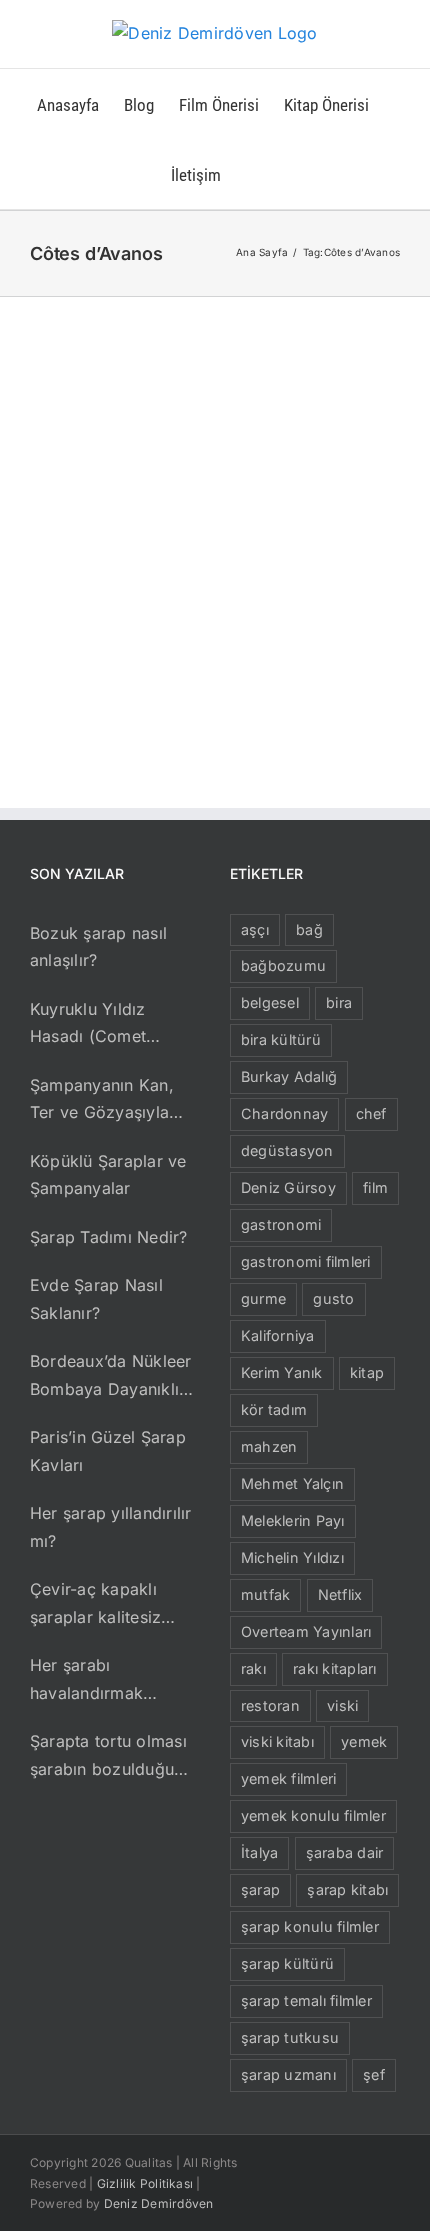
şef (374, 2074)
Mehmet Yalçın (292, 1483)
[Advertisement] (215, 522)
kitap (367, 1372)
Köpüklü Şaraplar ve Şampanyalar (108, 1175)
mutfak (265, 1594)
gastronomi (281, 1224)
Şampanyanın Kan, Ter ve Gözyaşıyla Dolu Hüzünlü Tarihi (106, 1101)
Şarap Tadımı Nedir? (109, 1237)
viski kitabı (277, 1741)
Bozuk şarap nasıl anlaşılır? (98, 947)
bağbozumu (283, 965)
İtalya (259, 1852)
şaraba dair (345, 1852)
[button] (252, 174)
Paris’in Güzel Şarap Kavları (108, 1451)
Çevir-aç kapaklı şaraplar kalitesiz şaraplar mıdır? (95, 1605)
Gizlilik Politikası (145, 2183)
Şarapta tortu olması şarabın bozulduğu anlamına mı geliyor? (110, 1757)
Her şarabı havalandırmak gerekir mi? (86, 1681)
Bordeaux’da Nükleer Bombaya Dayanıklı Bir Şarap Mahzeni (111, 1377)
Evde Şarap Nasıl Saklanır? (96, 1299)
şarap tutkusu (290, 2037)
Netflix (340, 1594)
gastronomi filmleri (306, 1261)
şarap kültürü (287, 1963)
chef (371, 1113)
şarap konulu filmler (310, 1926)
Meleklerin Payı (293, 1520)
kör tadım (274, 1409)
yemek (364, 1741)
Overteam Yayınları (306, 1631)
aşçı (255, 929)
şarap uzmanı (288, 2074)
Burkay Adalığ (289, 1076)
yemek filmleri (288, 1778)
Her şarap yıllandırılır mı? (111, 1527)
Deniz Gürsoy (288, 1187)
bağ (309, 929)
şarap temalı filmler (306, 2000)
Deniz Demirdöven (159, 2203)
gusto (333, 1298)
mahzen (269, 1446)
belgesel (270, 1002)
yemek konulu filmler (313, 1815)
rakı (253, 1668)
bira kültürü (281, 1039)
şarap (260, 1889)
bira (339, 1002)
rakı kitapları (334, 1668)
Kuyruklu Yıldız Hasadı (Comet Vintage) (88, 1025)
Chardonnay (284, 1113)
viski (342, 1705)
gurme (263, 1298)
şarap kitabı (347, 1889)
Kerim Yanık (282, 1372)
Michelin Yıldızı (292, 1557)
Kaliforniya (278, 1335)
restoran (270, 1705)
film (375, 1187)
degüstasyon (287, 1150)
